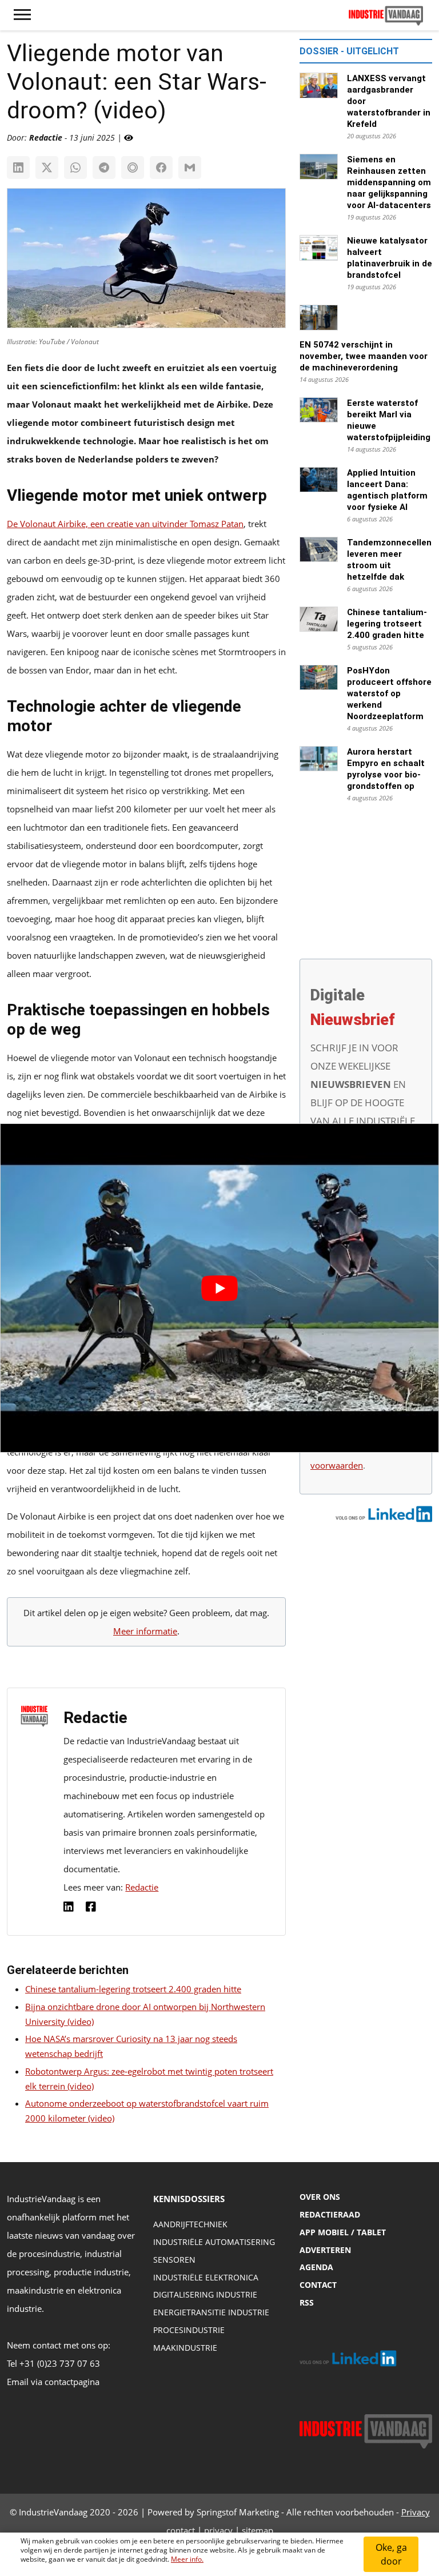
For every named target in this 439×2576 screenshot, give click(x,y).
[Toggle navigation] (22, 15)
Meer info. (187, 2559)
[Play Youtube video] (219, 1288)
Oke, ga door (391, 2554)
